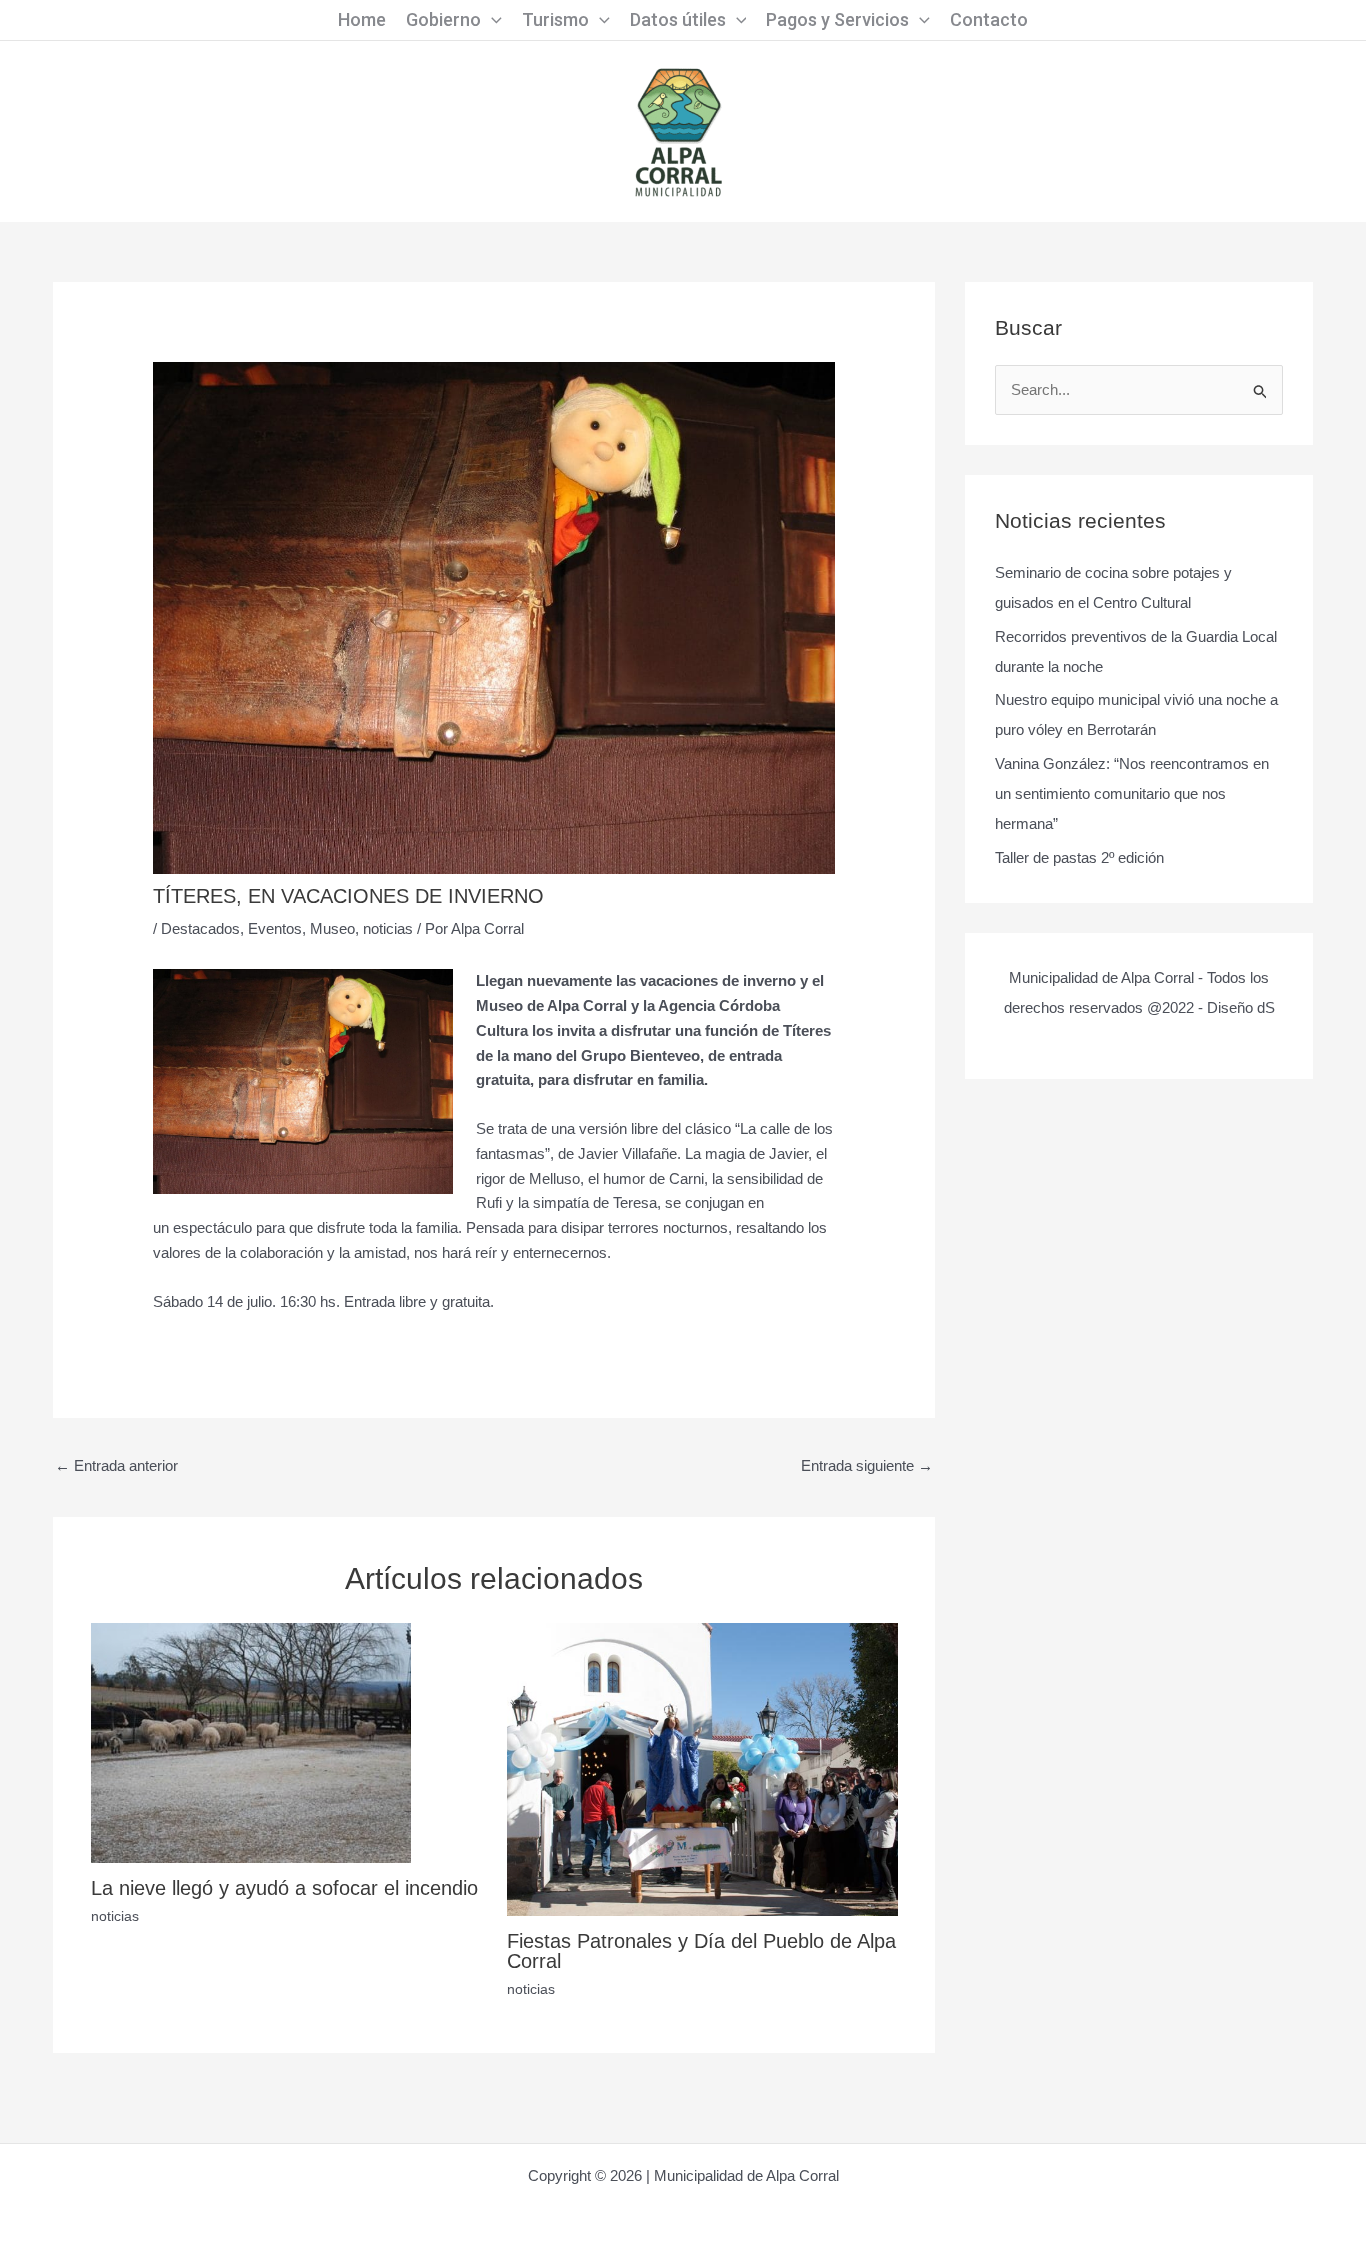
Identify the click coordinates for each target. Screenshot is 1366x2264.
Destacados (200, 928)
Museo (332, 928)
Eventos (275, 928)
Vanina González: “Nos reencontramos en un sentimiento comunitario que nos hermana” (1132, 793)
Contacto (989, 19)
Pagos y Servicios (837, 19)
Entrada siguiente (867, 1465)
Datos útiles (678, 19)
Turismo (555, 19)
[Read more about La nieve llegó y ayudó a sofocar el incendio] (251, 1741)
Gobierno (443, 19)
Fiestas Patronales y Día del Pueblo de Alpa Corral (701, 1951)
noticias (388, 928)
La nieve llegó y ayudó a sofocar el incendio (284, 1888)
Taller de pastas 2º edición (1079, 857)
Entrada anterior (116, 1465)
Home (362, 19)
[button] (491, 20)
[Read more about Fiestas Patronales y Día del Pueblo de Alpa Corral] (702, 1767)
